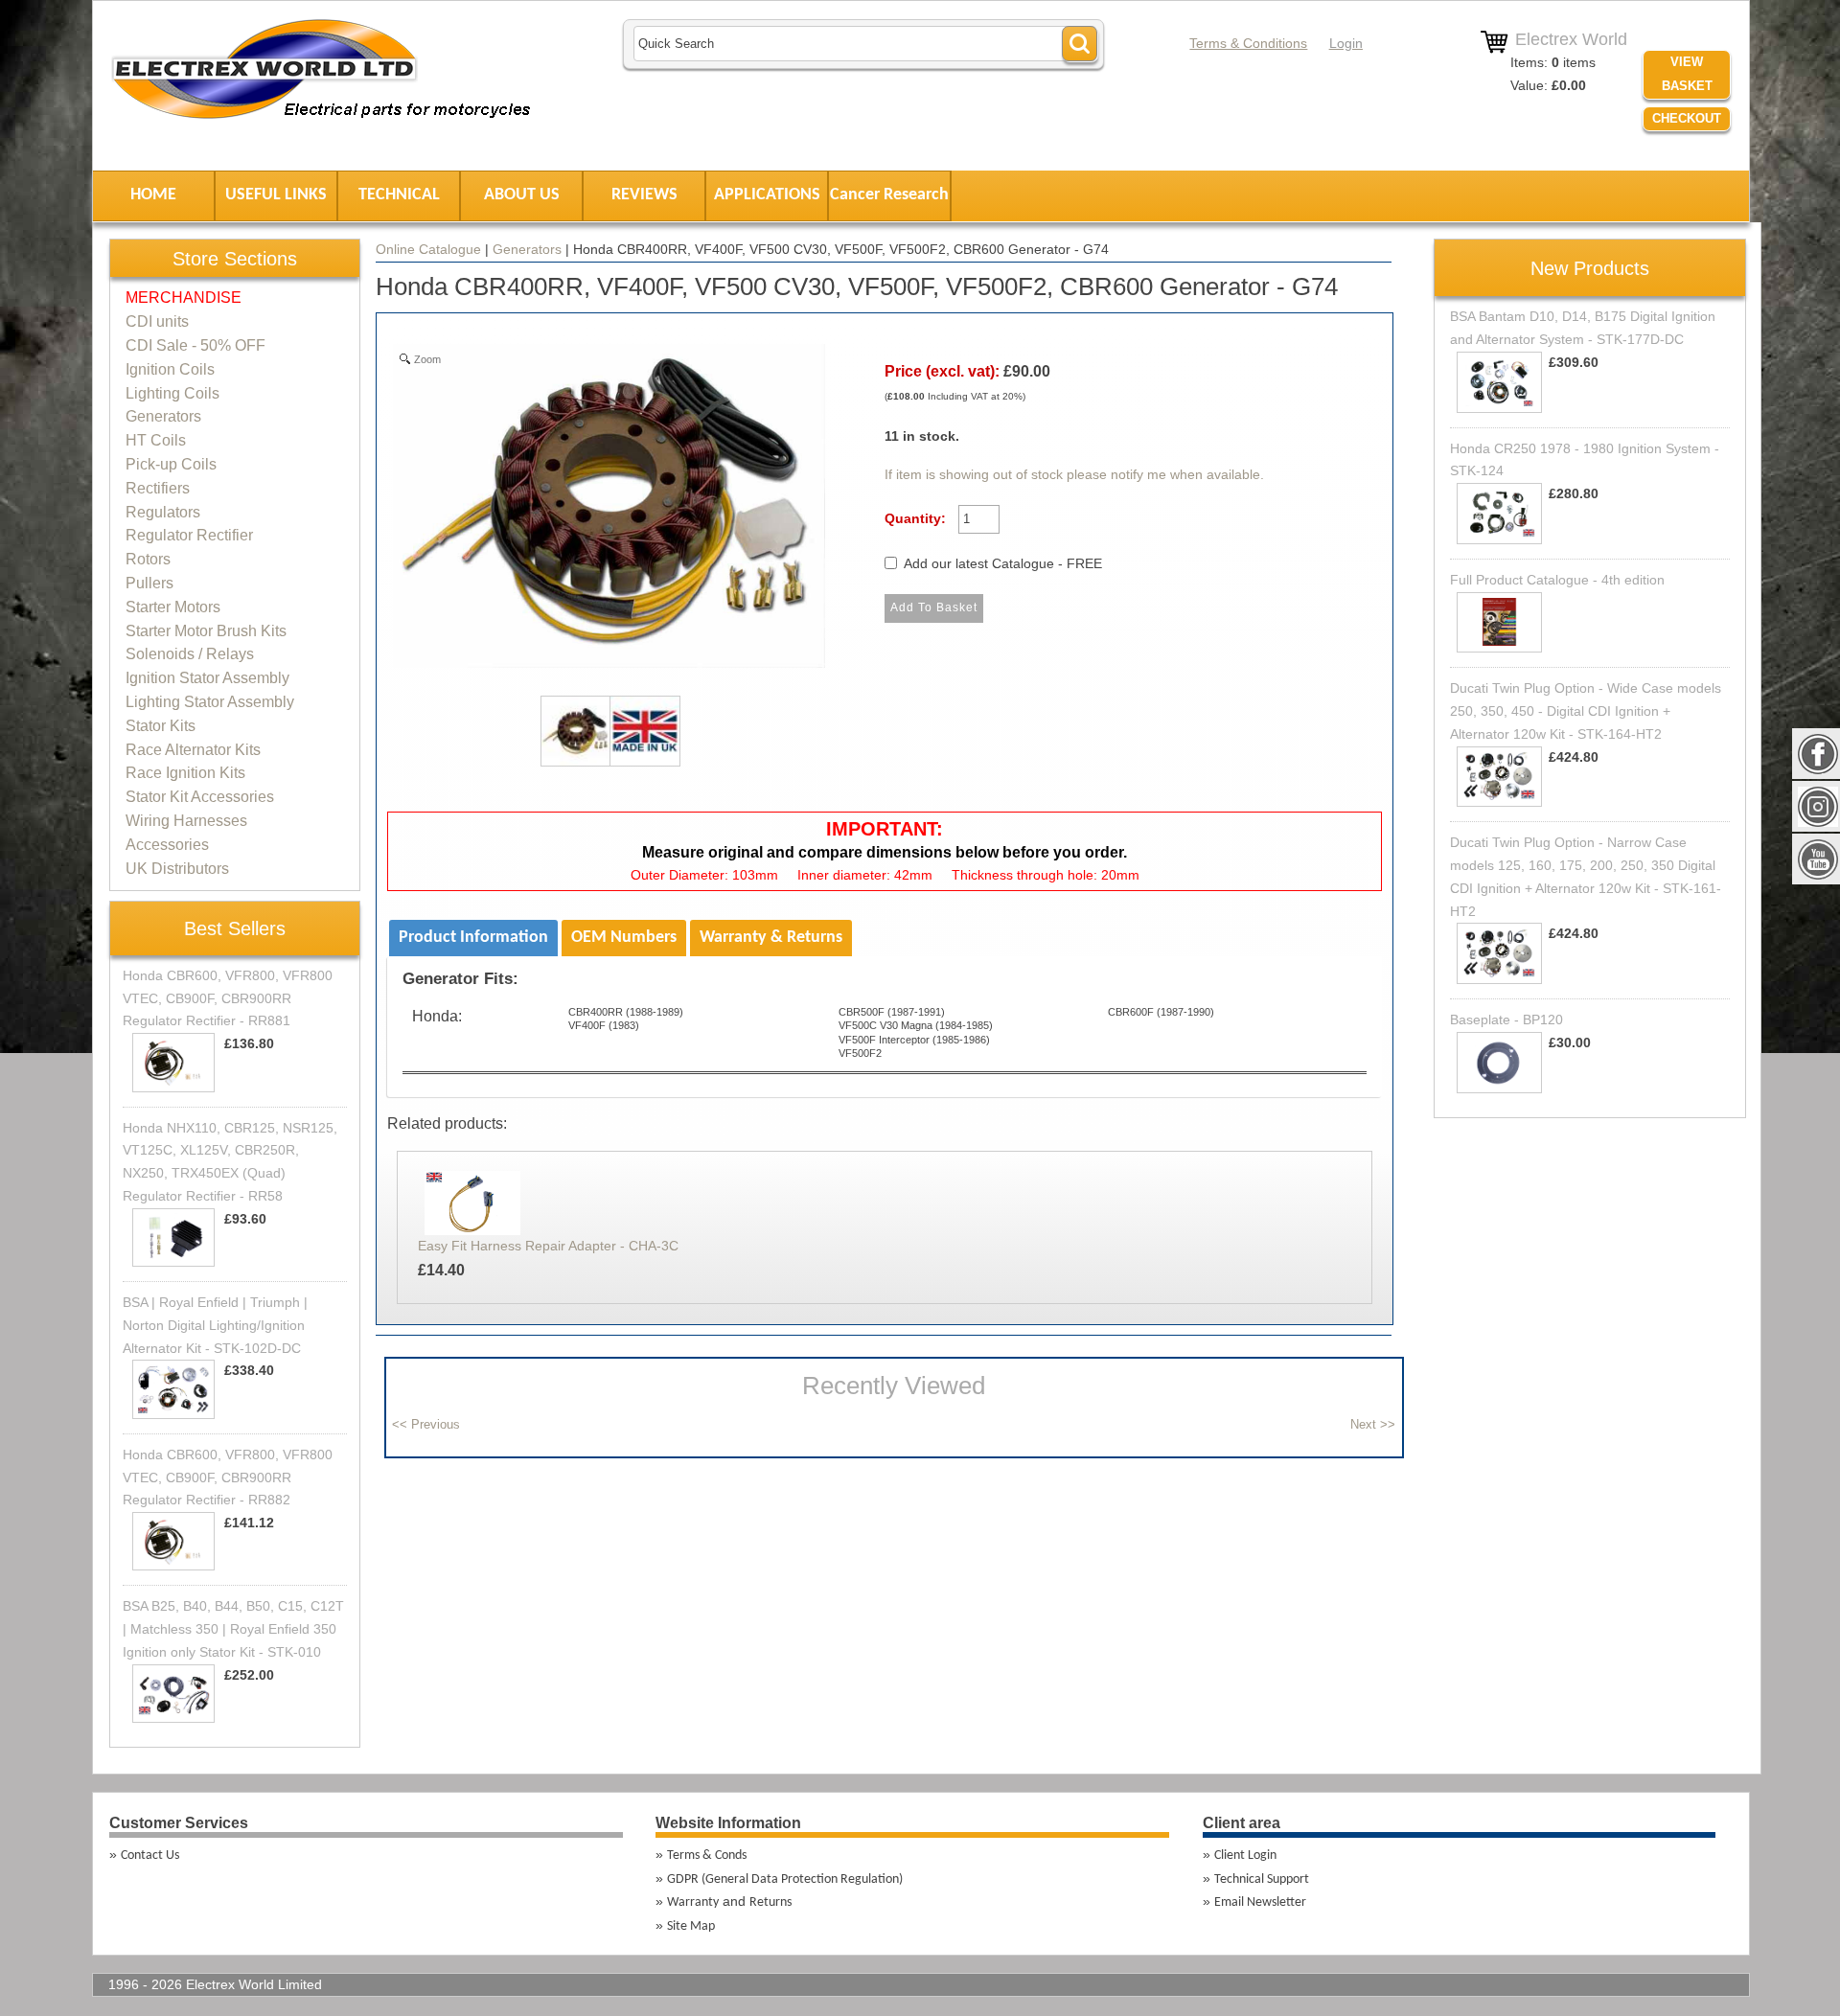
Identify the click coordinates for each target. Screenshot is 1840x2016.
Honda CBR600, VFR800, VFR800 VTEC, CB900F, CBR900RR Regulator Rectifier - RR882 (228, 1478)
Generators (527, 249)
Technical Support (1262, 1879)
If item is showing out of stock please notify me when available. (1074, 475)
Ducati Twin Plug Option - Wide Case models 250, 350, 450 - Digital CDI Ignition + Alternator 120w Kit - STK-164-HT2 (1586, 711)
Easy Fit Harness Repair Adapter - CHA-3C (548, 1246)
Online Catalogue (428, 249)
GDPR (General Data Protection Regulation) (785, 1879)
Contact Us (150, 1856)
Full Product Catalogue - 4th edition (1557, 580)
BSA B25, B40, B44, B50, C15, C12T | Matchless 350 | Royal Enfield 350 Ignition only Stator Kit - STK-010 (233, 1629)
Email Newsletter (1260, 1902)
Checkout (1687, 118)
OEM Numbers (624, 938)
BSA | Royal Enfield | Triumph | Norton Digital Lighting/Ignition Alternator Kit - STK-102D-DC (215, 1325)
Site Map (691, 1926)
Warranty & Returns (771, 938)
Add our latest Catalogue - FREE (1003, 563)
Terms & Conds (707, 1856)
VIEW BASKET (1687, 74)
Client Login (1245, 1856)
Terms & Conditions (1248, 43)
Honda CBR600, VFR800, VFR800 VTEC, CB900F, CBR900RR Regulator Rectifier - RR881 (228, 998)
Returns (770, 1902)
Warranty (693, 1902)
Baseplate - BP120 (1506, 1019)
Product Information (473, 938)
